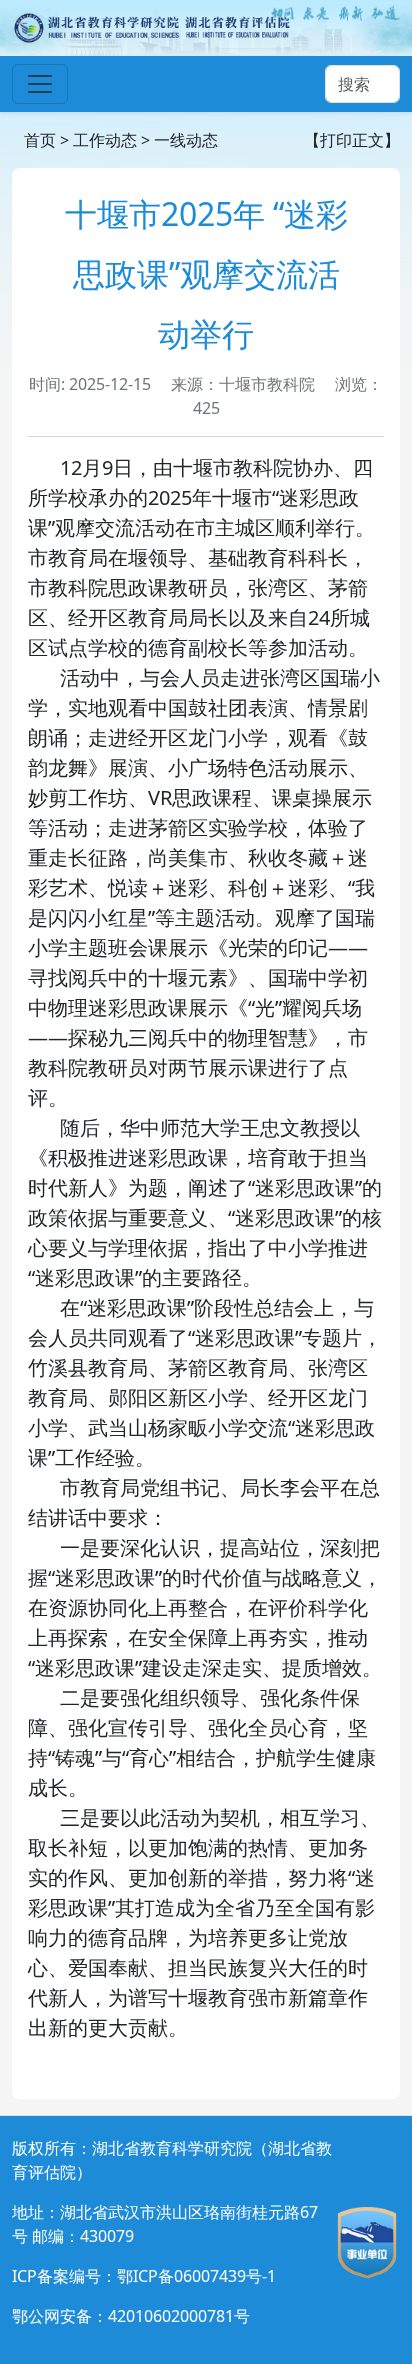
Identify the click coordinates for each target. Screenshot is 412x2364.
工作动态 (105, 140)
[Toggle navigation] (40, 84)
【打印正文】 (352, 140)
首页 (40, 140)
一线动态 (186, 140)
